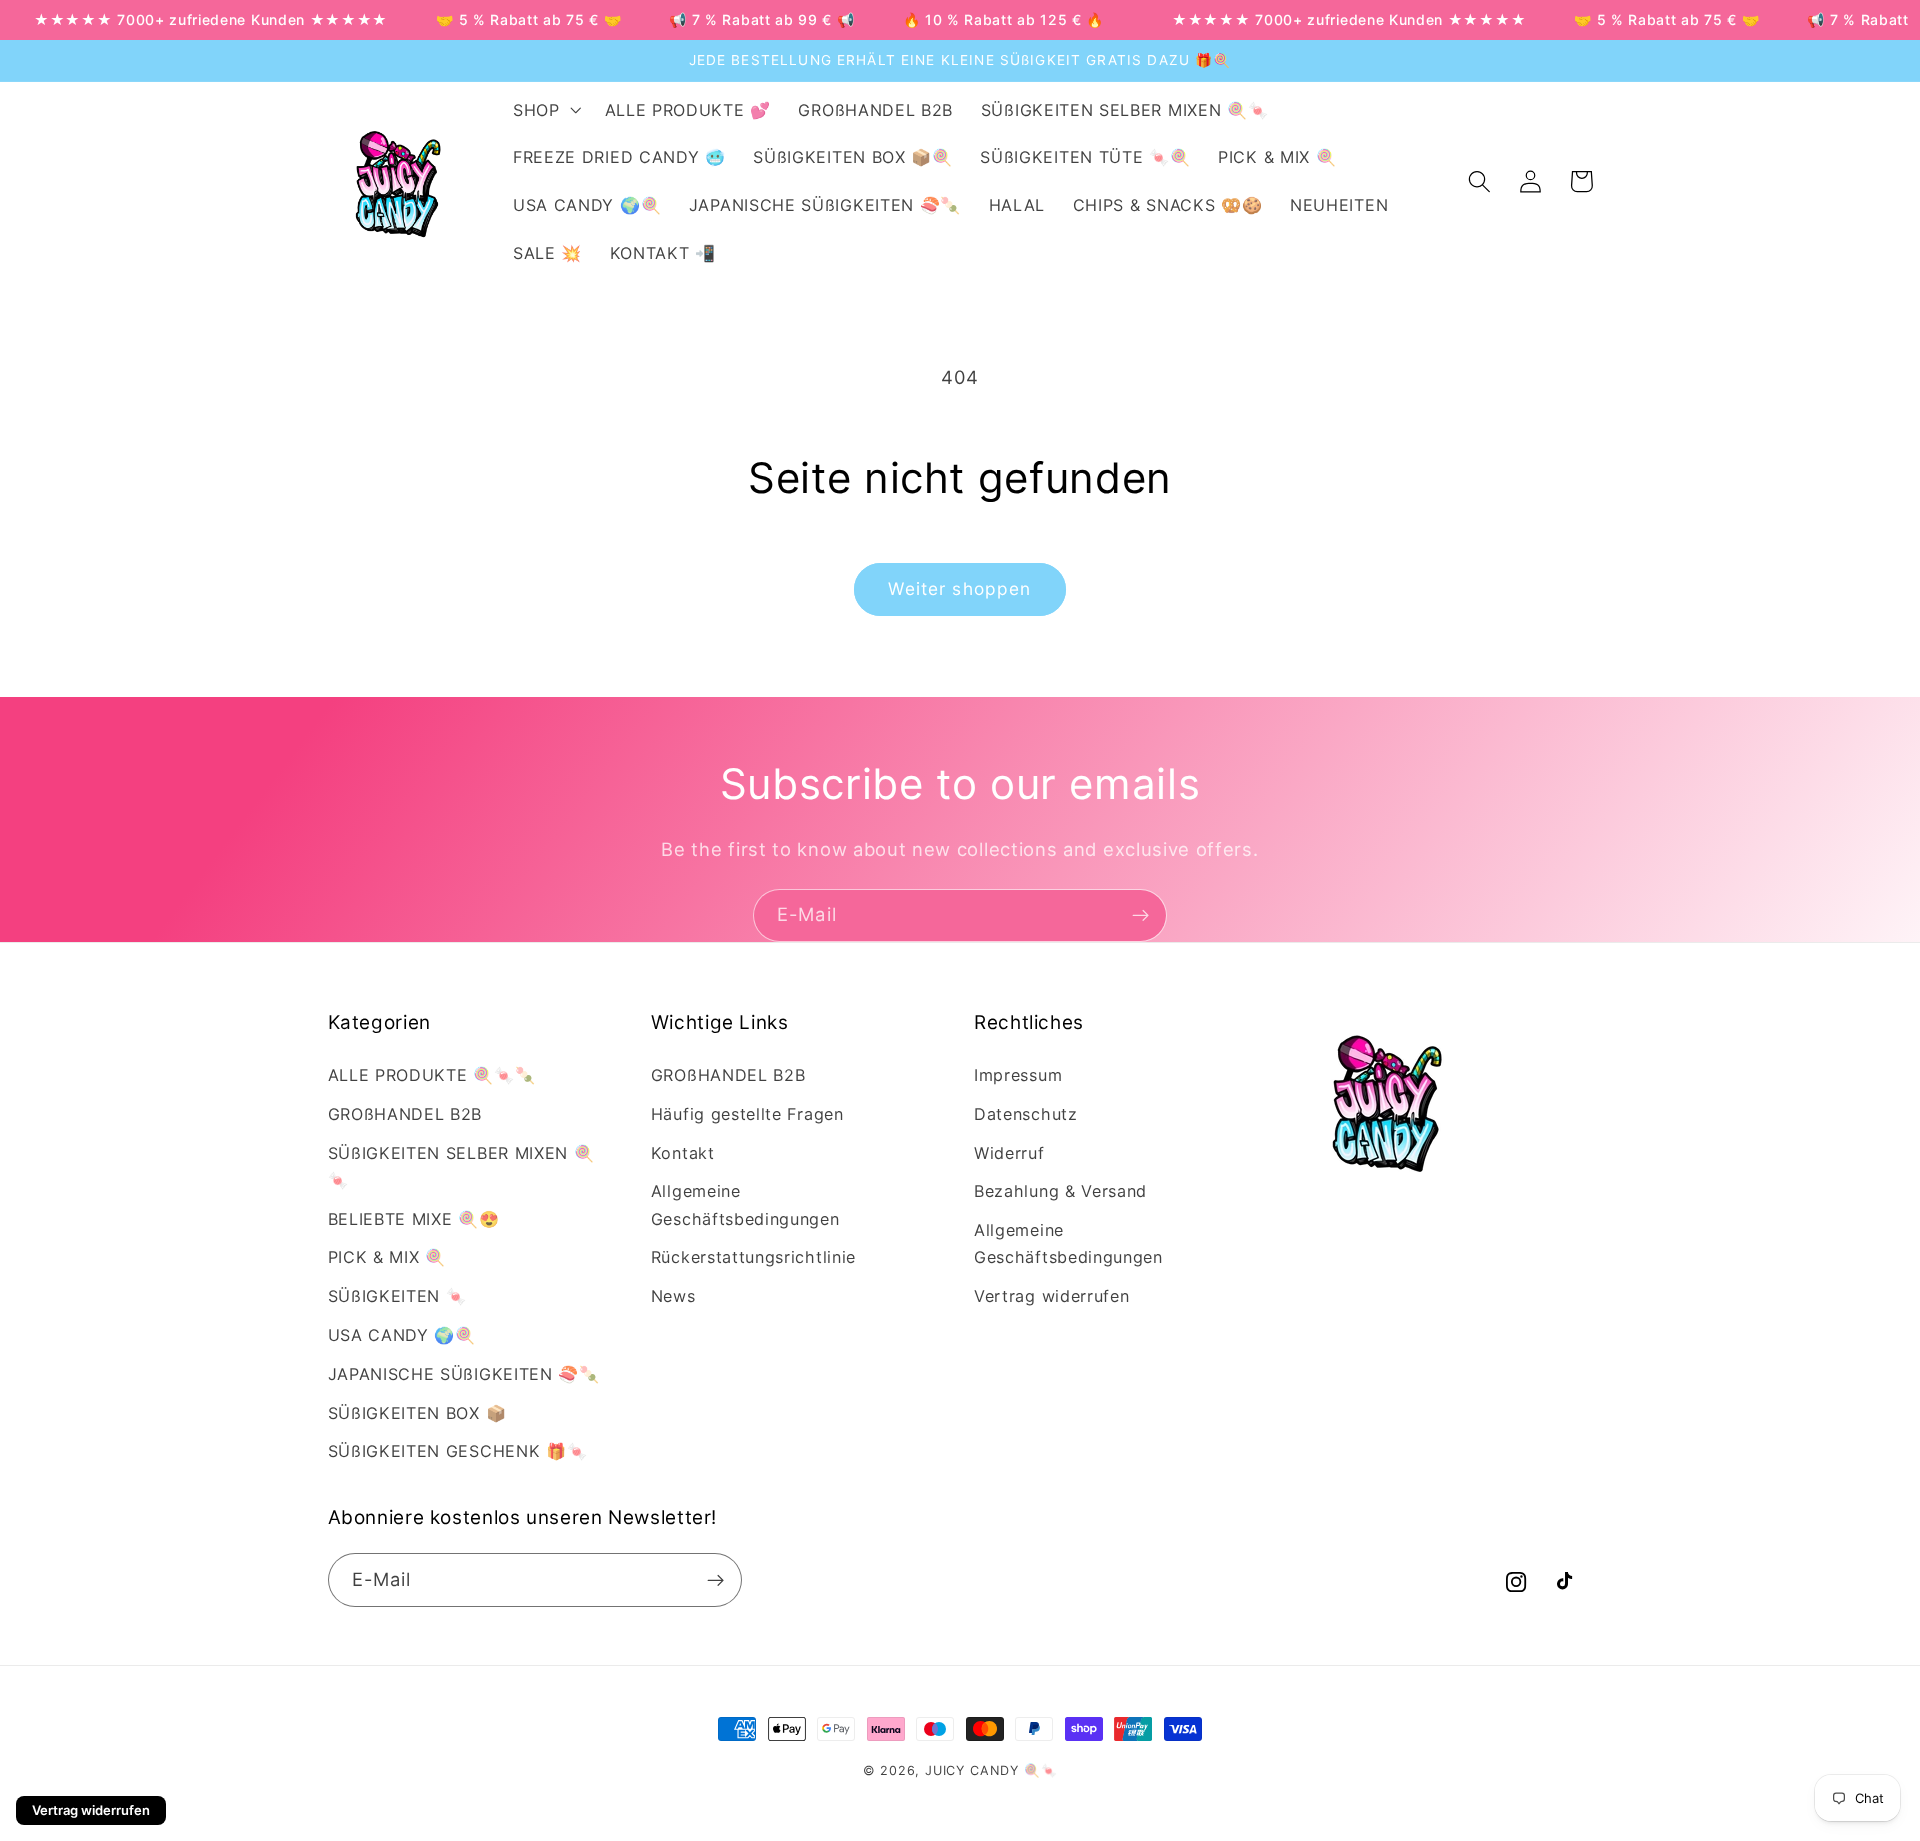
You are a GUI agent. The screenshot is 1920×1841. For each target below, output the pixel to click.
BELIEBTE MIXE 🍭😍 (414, 1219)
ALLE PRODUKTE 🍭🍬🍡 (432, 1075)
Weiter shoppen (959, 588)
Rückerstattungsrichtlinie (753, 1257)
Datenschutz (1026, 1114)
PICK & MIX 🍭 (387, 1257)
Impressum (1018, 1075)
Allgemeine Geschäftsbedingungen (745, 1204)
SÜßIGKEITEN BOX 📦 (417, 1413)
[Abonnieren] (1140, 916)
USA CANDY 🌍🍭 (402, 1335)
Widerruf (1009, 1153)
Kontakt (683, 1153)
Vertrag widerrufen (1051, 1296)
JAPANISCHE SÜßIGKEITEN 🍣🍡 (464, 1374)
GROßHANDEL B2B (405, 1114)
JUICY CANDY (972, 1770)
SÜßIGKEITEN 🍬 (397, 1296)
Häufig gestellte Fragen (747, 1114)
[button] (545, 110)
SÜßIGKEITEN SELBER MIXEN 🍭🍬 (461, 1166)
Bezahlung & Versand (1060, 1191)
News (673, 1296)
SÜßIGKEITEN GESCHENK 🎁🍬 (458, 1451)
